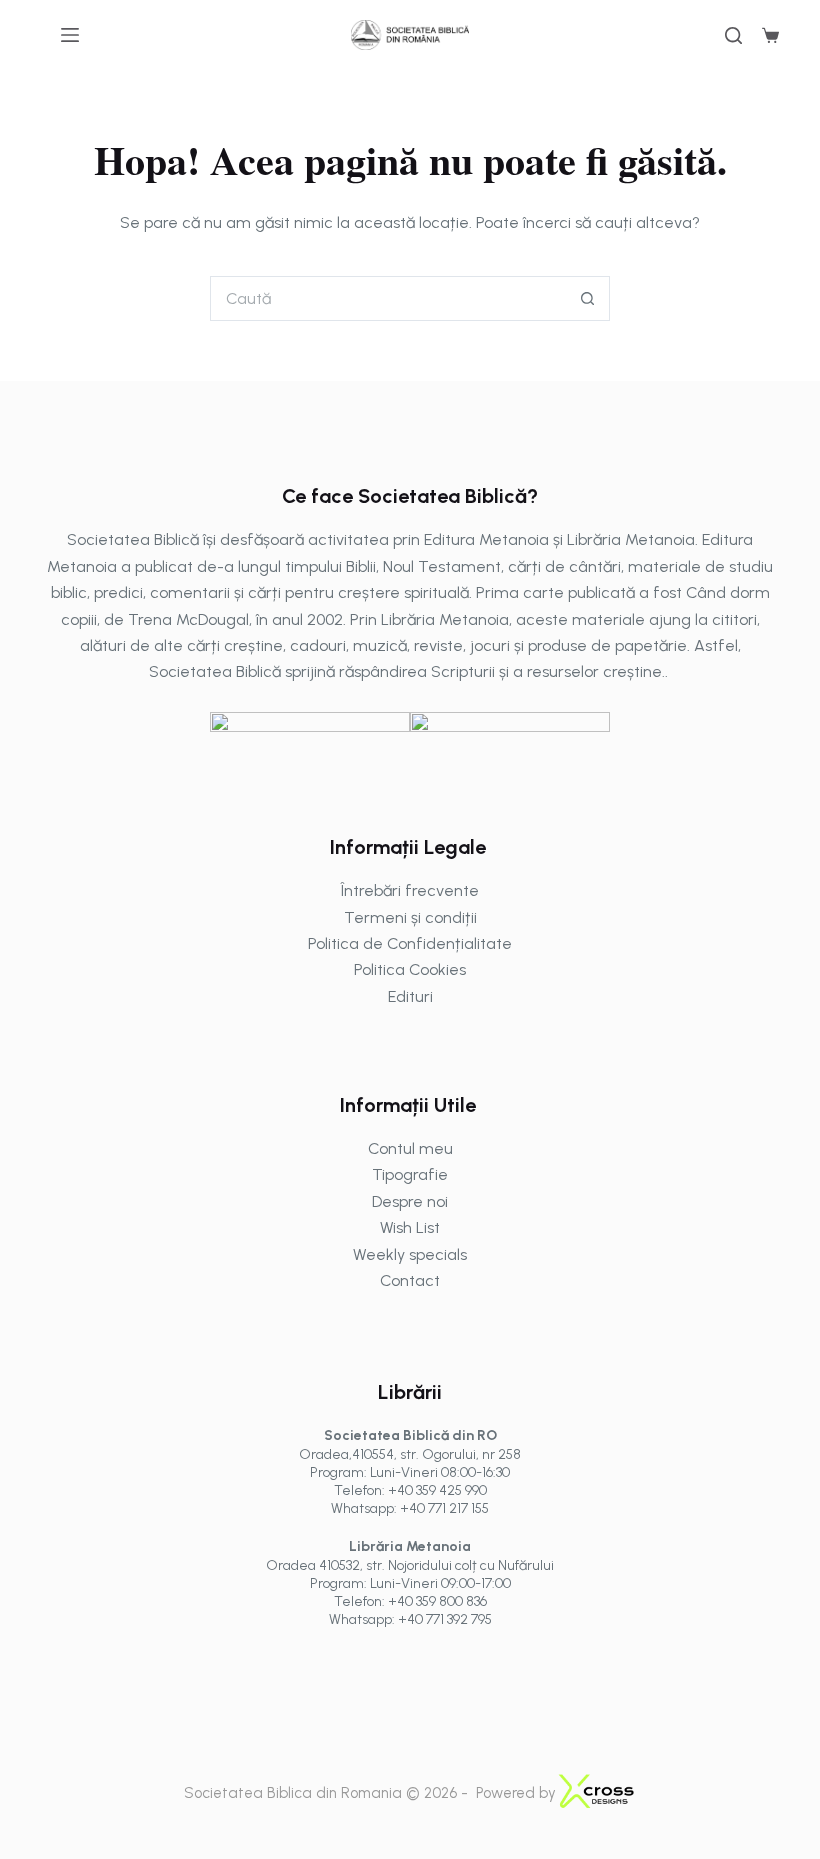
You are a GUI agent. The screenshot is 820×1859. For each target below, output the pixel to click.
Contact (410, 1280)
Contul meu (410, 1148)
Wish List (410, 1227)
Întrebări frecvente (410, 890)
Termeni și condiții (410, 917)
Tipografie (410, 1174)
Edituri (410, 996)
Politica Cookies (410, 969)
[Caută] (733, 35)
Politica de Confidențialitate (410, 943)
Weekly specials (410, 1254)
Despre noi (410, 1201)
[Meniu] (70, 35)
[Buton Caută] (587, 298)
